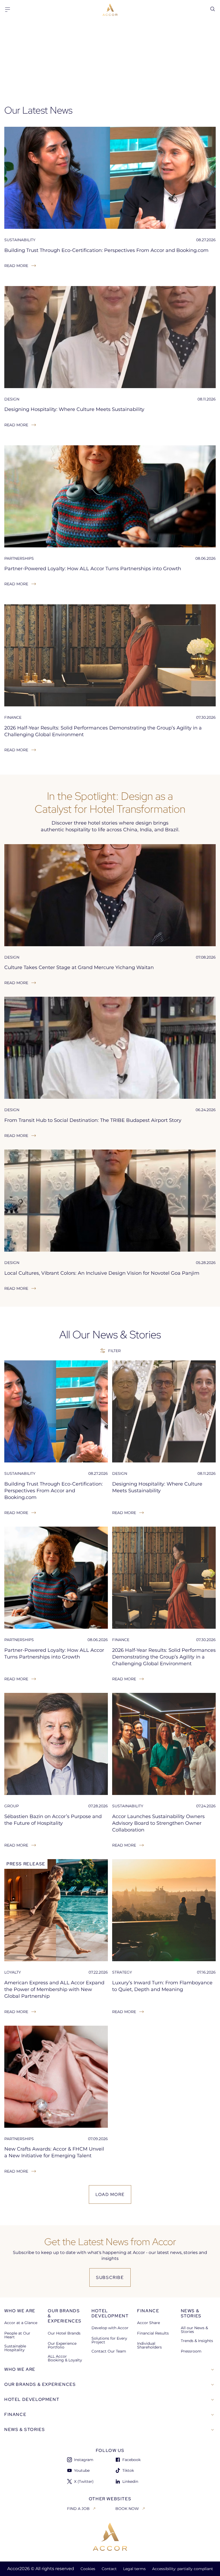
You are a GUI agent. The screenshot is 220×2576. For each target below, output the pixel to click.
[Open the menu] (8, 10)
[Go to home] (110, 2537)
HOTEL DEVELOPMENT (32, 2399)
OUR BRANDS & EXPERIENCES (40, 2384)
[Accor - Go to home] (110, 10)
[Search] (212, 9)
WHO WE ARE (20, 2369)
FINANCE (15, 2414)
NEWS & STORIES (25, 2429)
